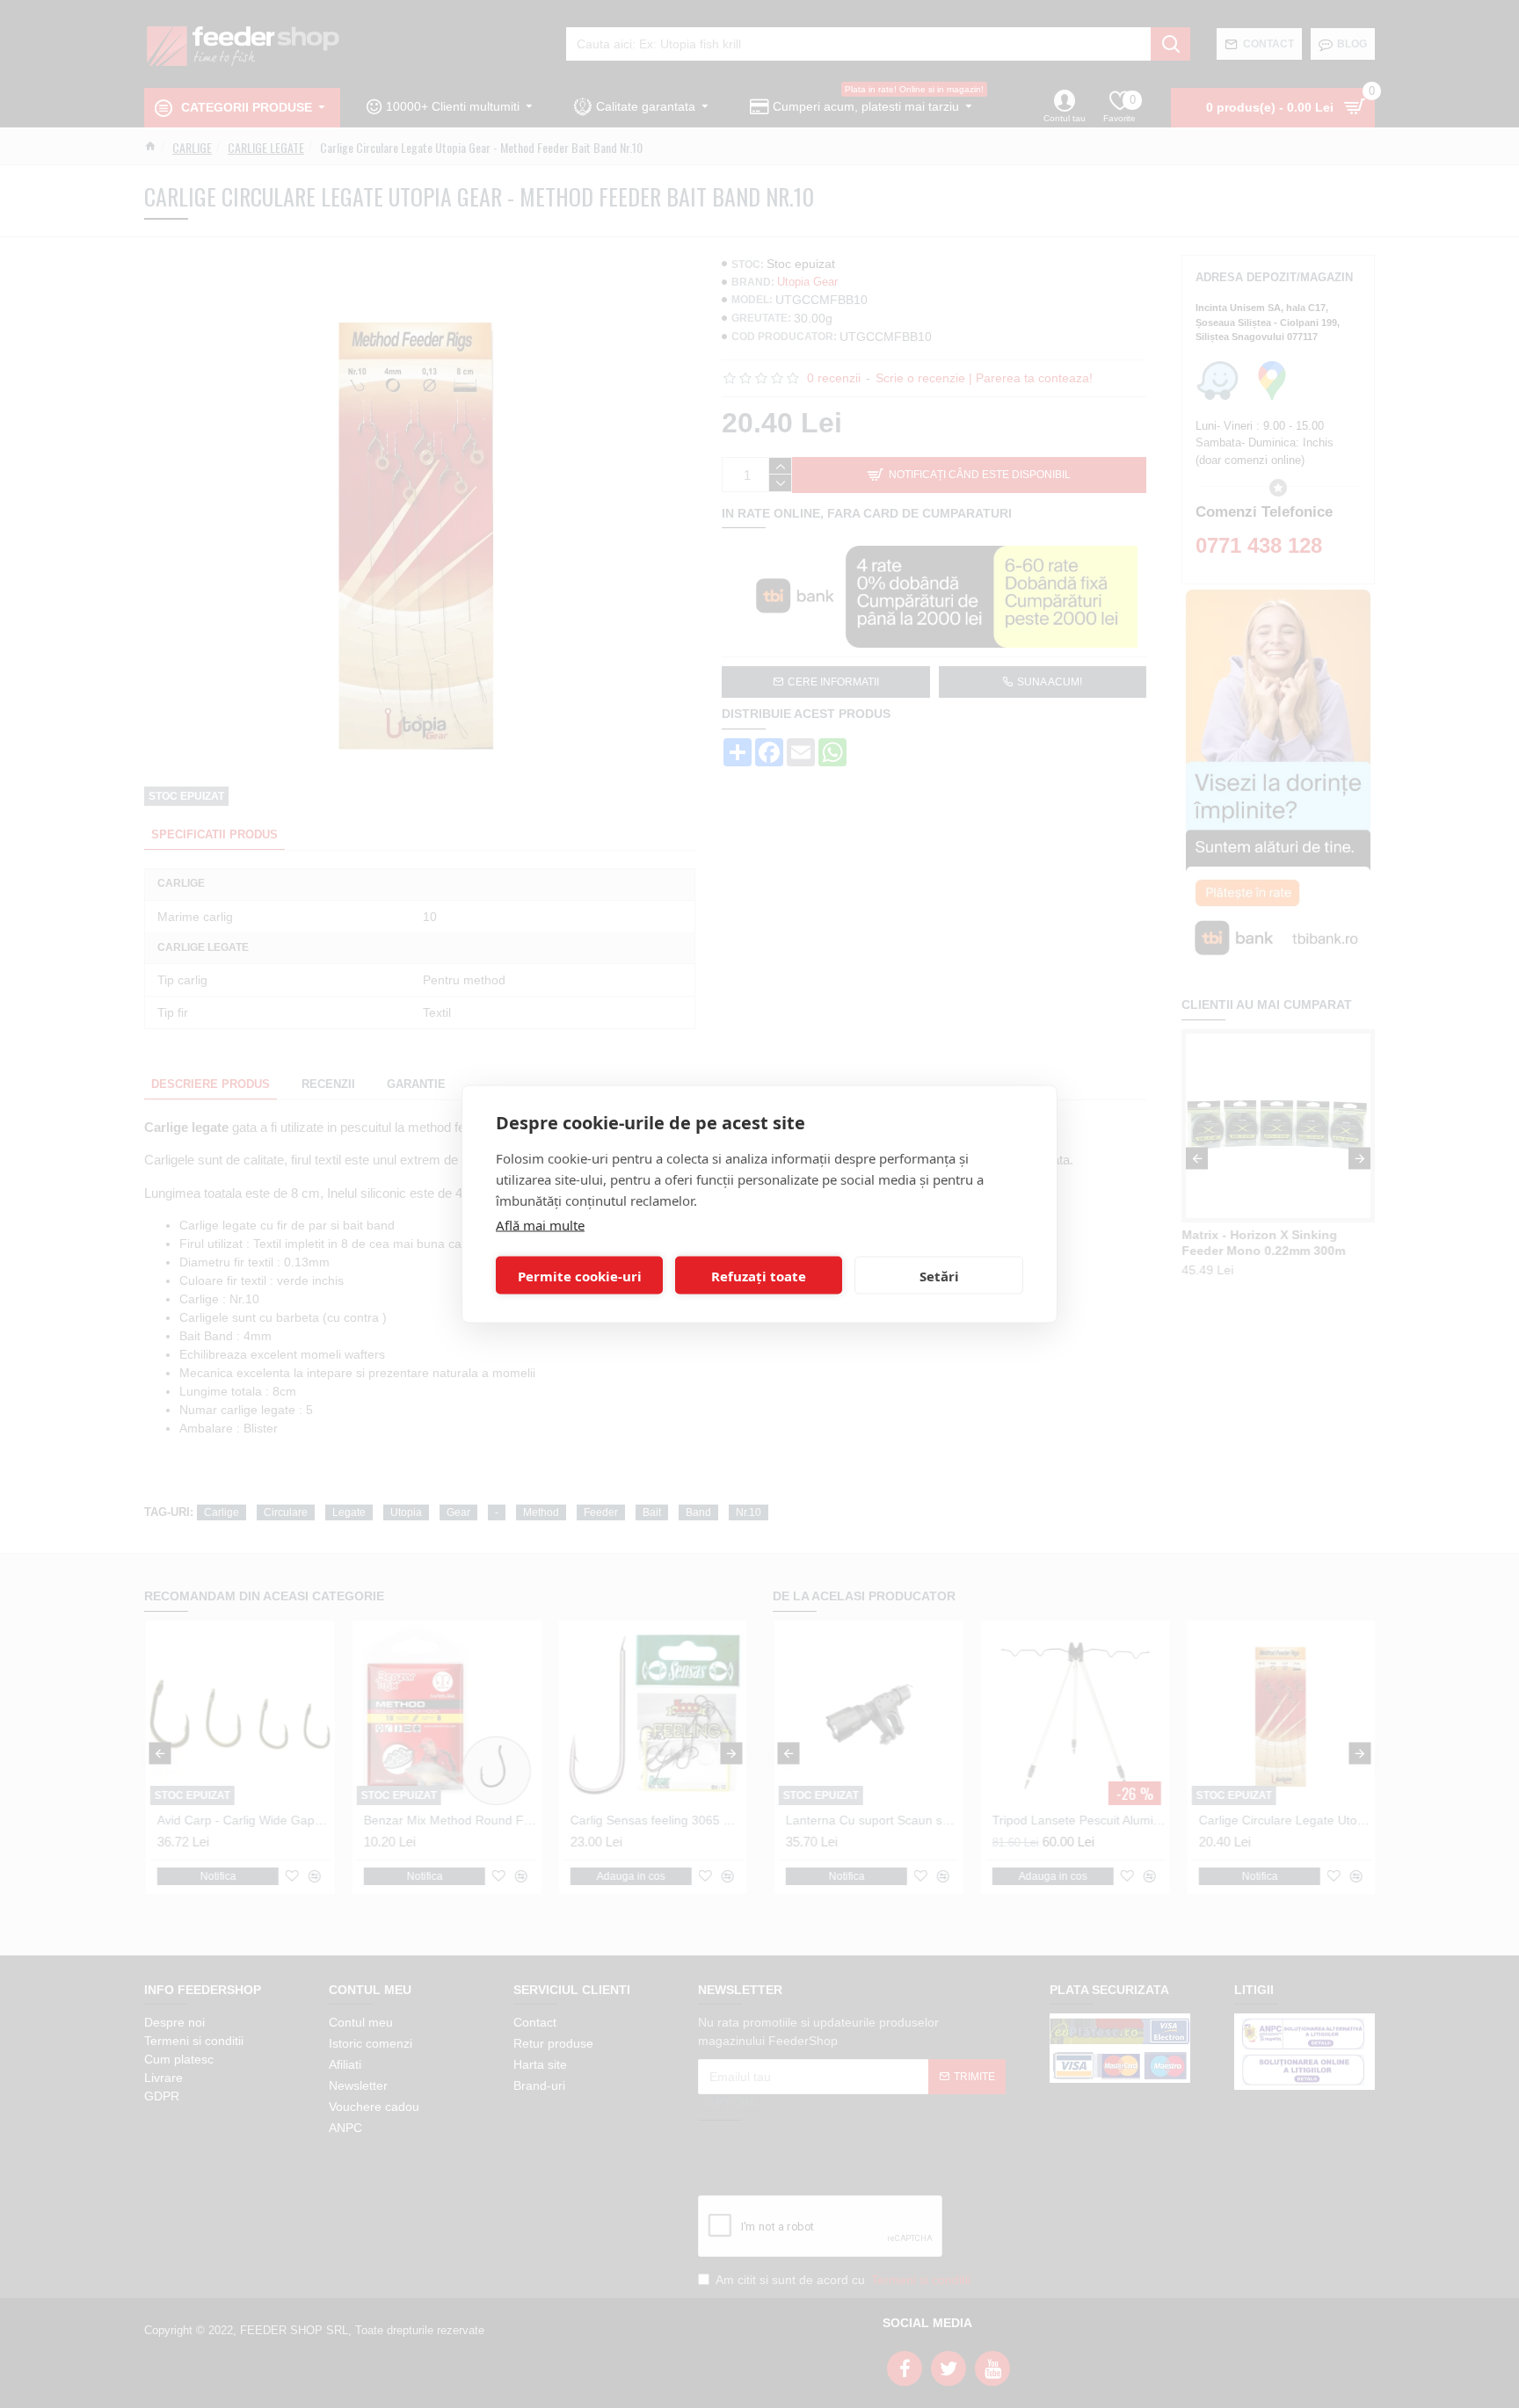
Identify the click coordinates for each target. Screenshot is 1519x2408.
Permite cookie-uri (580, 1275)
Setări (939, 1275)
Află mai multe (540, 1225)
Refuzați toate (759, 1275)
